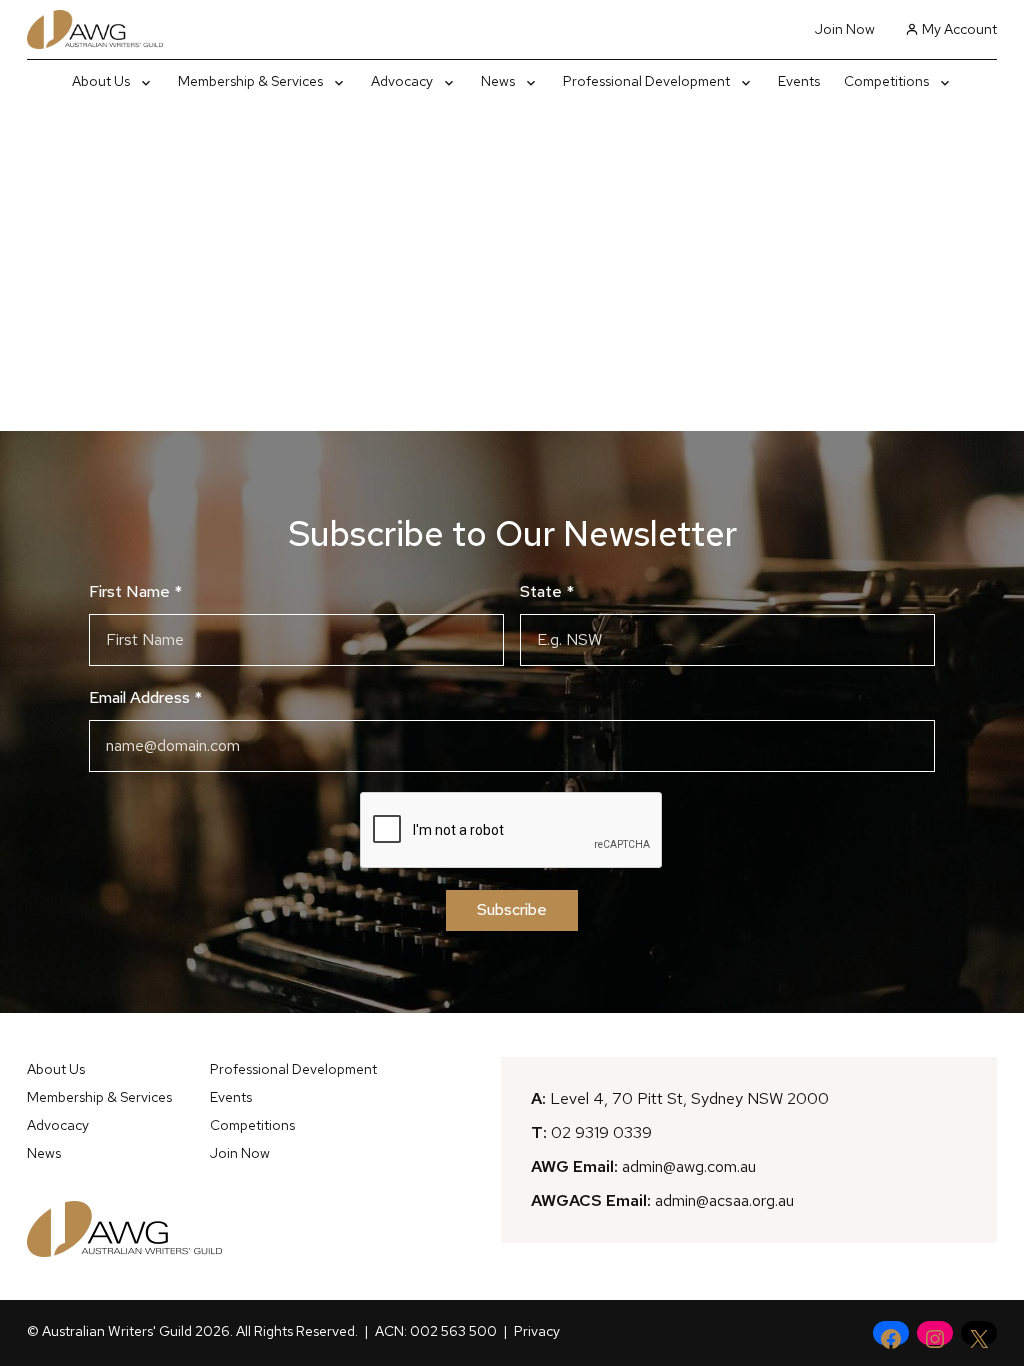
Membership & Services (99, 1097)
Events (231, 1097)
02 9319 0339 (601, 1132)
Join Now (845, 29)
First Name (135, 591)
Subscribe (512, 909)
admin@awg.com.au (689, 1166)
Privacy (537, 1331)
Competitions (252, 1125)
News (44, 1153)
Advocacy (58, 1125)
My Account (959, 29)
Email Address (145, 697)
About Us (56, 1069)
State (547, 591)
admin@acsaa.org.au (724, 1200)
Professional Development (293, 1069)
